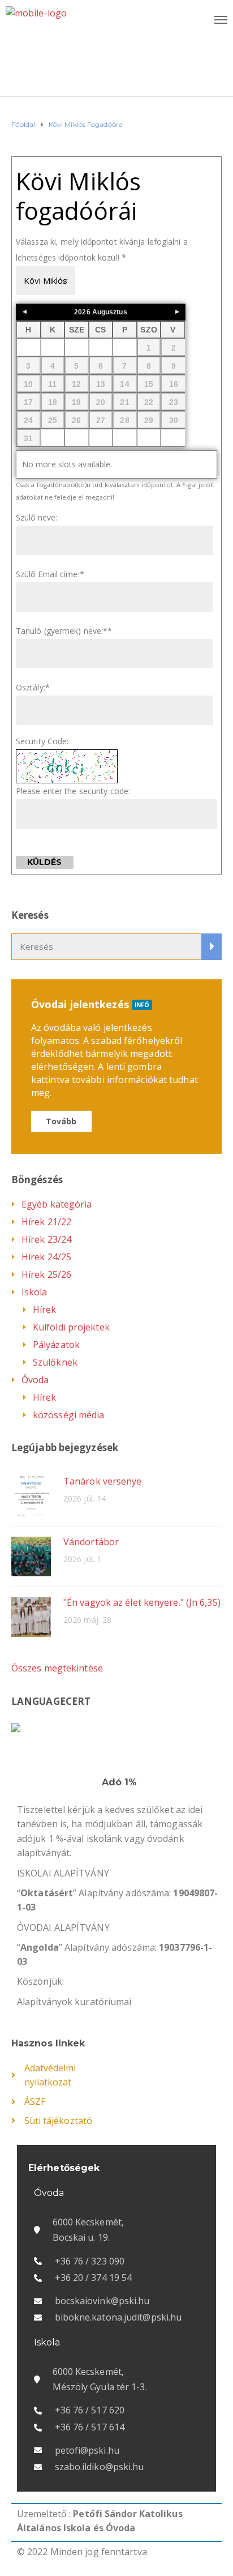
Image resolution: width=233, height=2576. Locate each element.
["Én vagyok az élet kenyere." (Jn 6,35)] (31, 1616)
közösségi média (69, 1415)
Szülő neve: (36, 517)
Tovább (61, 1121)
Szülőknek (55, 1362)
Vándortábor (91, 1542)
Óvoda (35, 1380)
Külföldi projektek (71, 1327)
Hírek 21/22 (46, 1222)
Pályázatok (56, 1345)
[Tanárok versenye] (31, 1495)
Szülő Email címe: (50, 574)
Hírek (45, 1310)
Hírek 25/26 (46, 1274)
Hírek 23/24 (46, 1239)
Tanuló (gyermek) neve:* (64, 631)
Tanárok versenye (103, 1481)
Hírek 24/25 (46, 1257)
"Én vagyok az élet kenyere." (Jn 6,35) (142, 1602)
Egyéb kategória (57, 1204)
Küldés (45, 862)
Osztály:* (33, 687)
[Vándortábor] (31, 1556)
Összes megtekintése (57, 1668)
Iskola (34, 1292)
